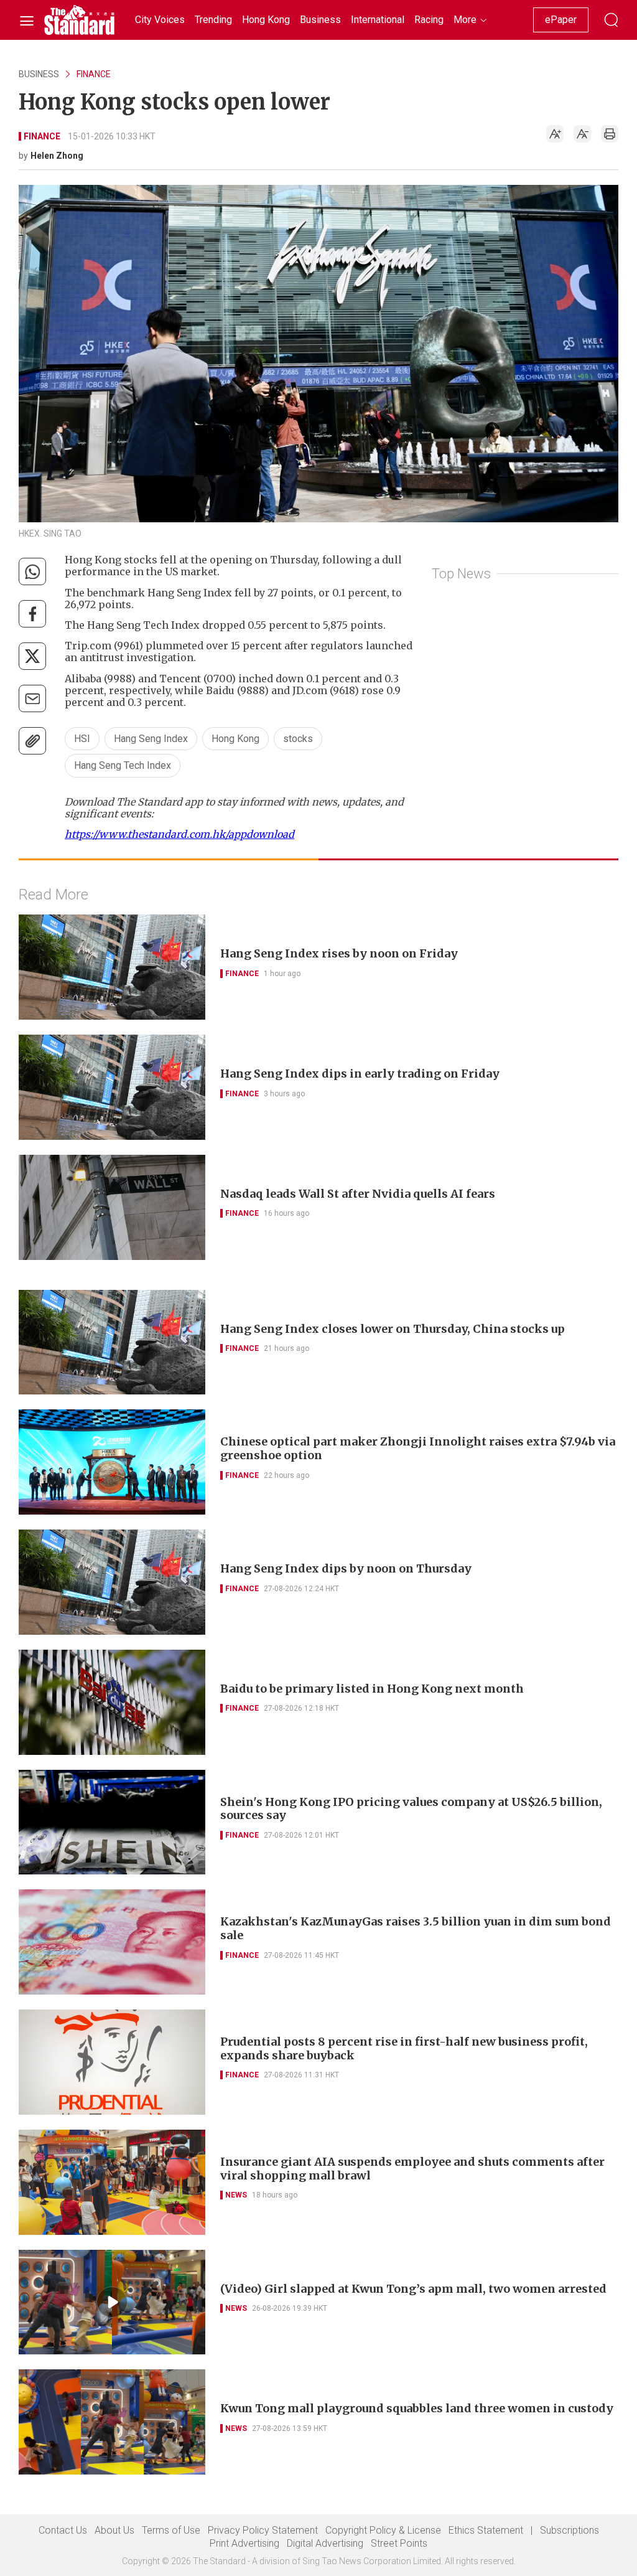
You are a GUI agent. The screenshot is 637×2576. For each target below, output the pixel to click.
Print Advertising (244, 2543)
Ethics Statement (486, 2530)
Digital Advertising (325, 2543)
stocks (298, 739)
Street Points (399, 2543)
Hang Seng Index (151, 739)
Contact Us (63, 2530)
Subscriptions (570, 2530)
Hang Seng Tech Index (123, 765)
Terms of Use (171, 2530)
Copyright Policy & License (383, 2530)
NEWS (236, 2195)
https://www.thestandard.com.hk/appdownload (179, 834)
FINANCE (94, 74)
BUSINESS (39, 74)
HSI (82, 739)
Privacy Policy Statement (263, 2530)
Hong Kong (235, 739)
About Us (114, 2530)
